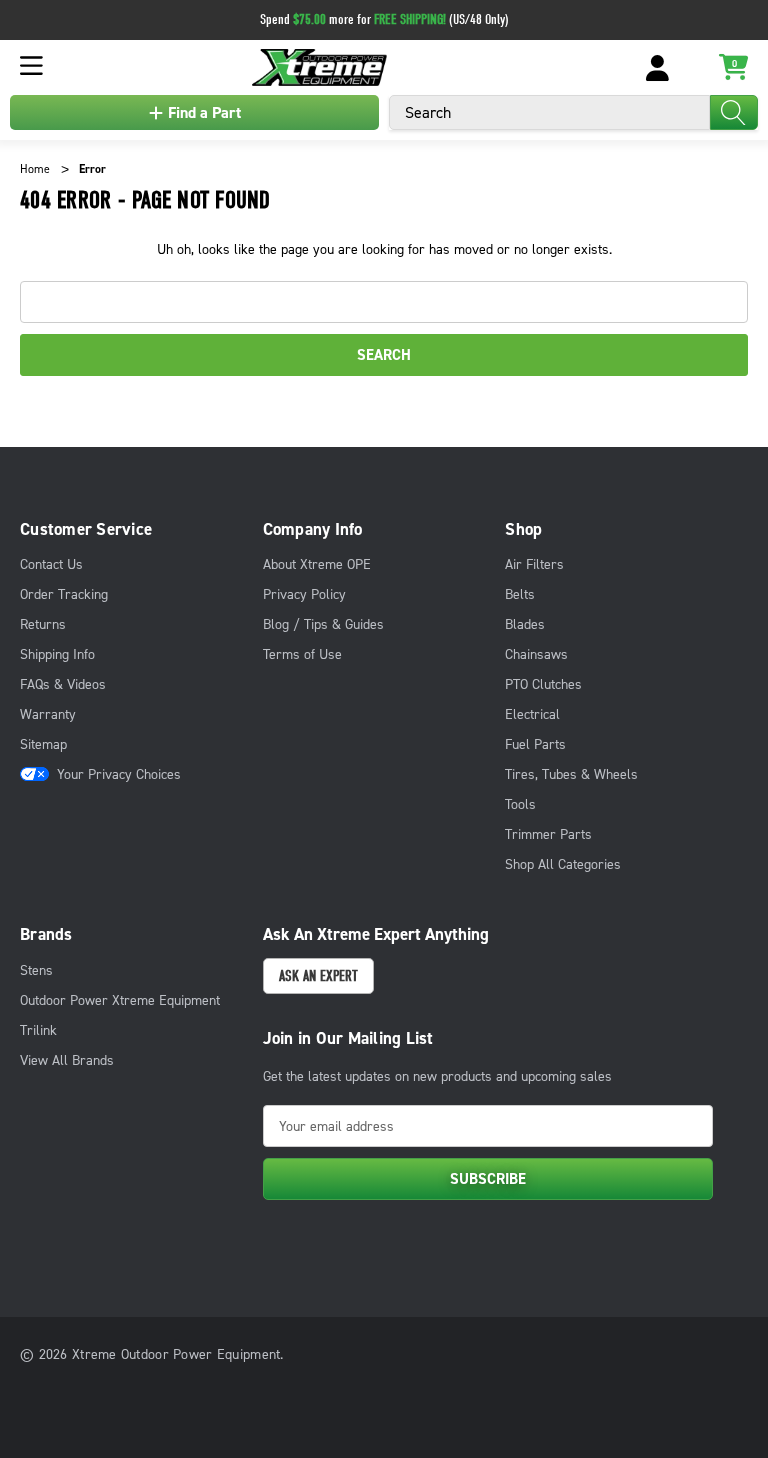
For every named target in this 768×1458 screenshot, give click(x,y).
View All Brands (67, 1060)
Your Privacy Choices (119, 774)
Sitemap (43, 744)
